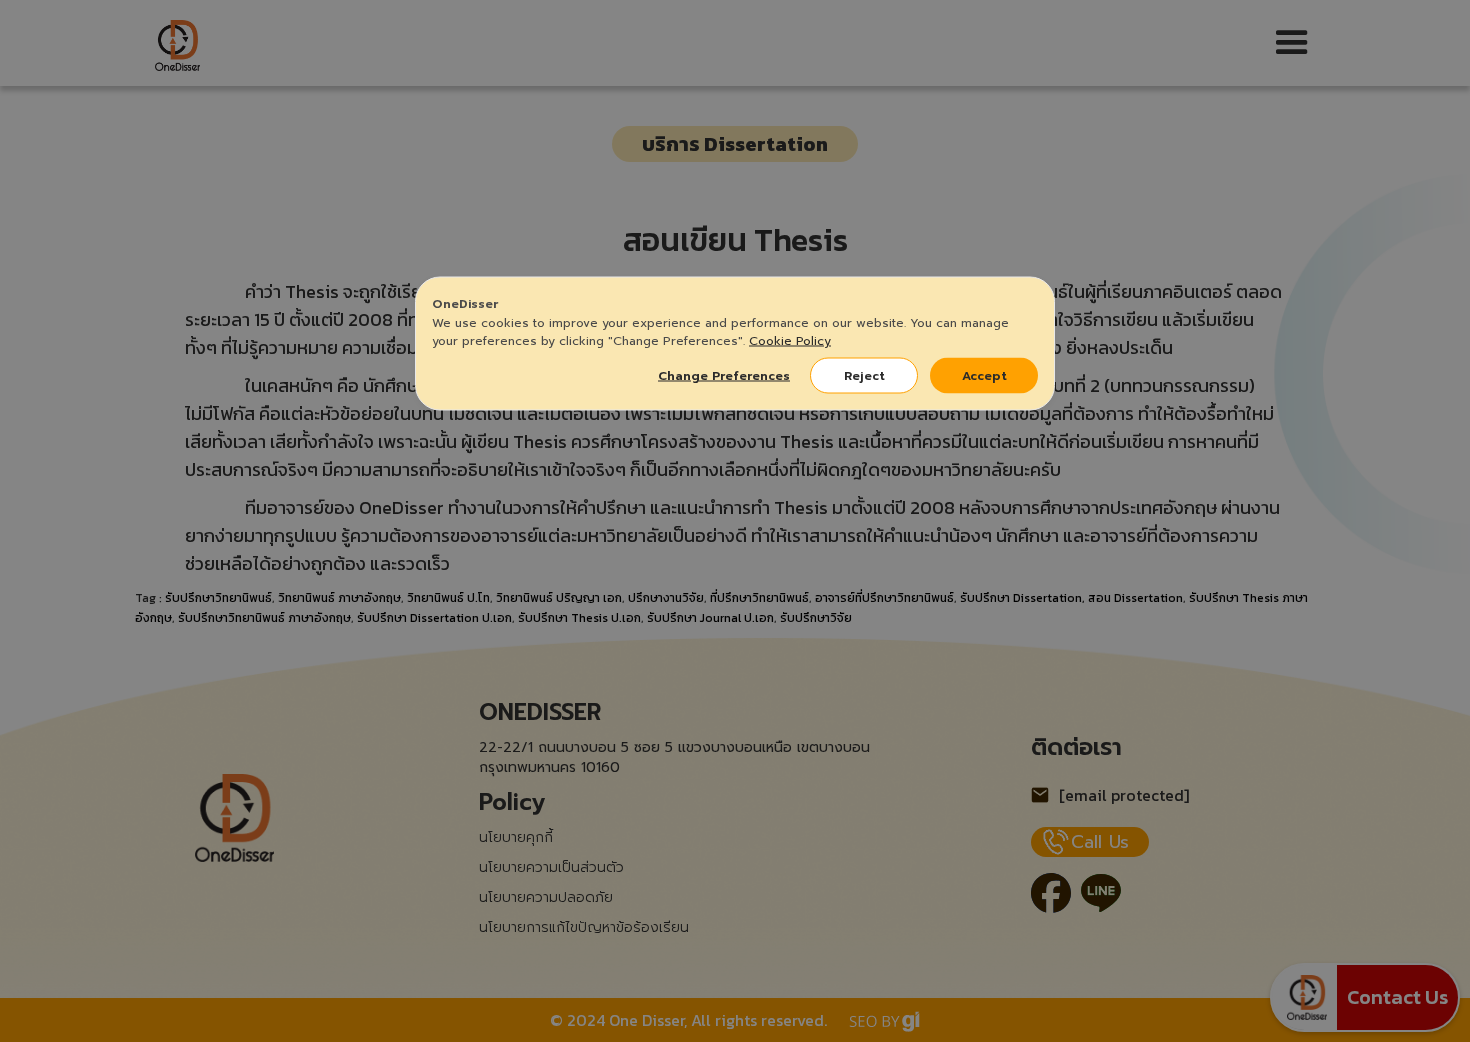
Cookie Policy (790, 341)
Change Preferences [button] (724, 376)
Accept (984, 376)
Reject (864, 376)
